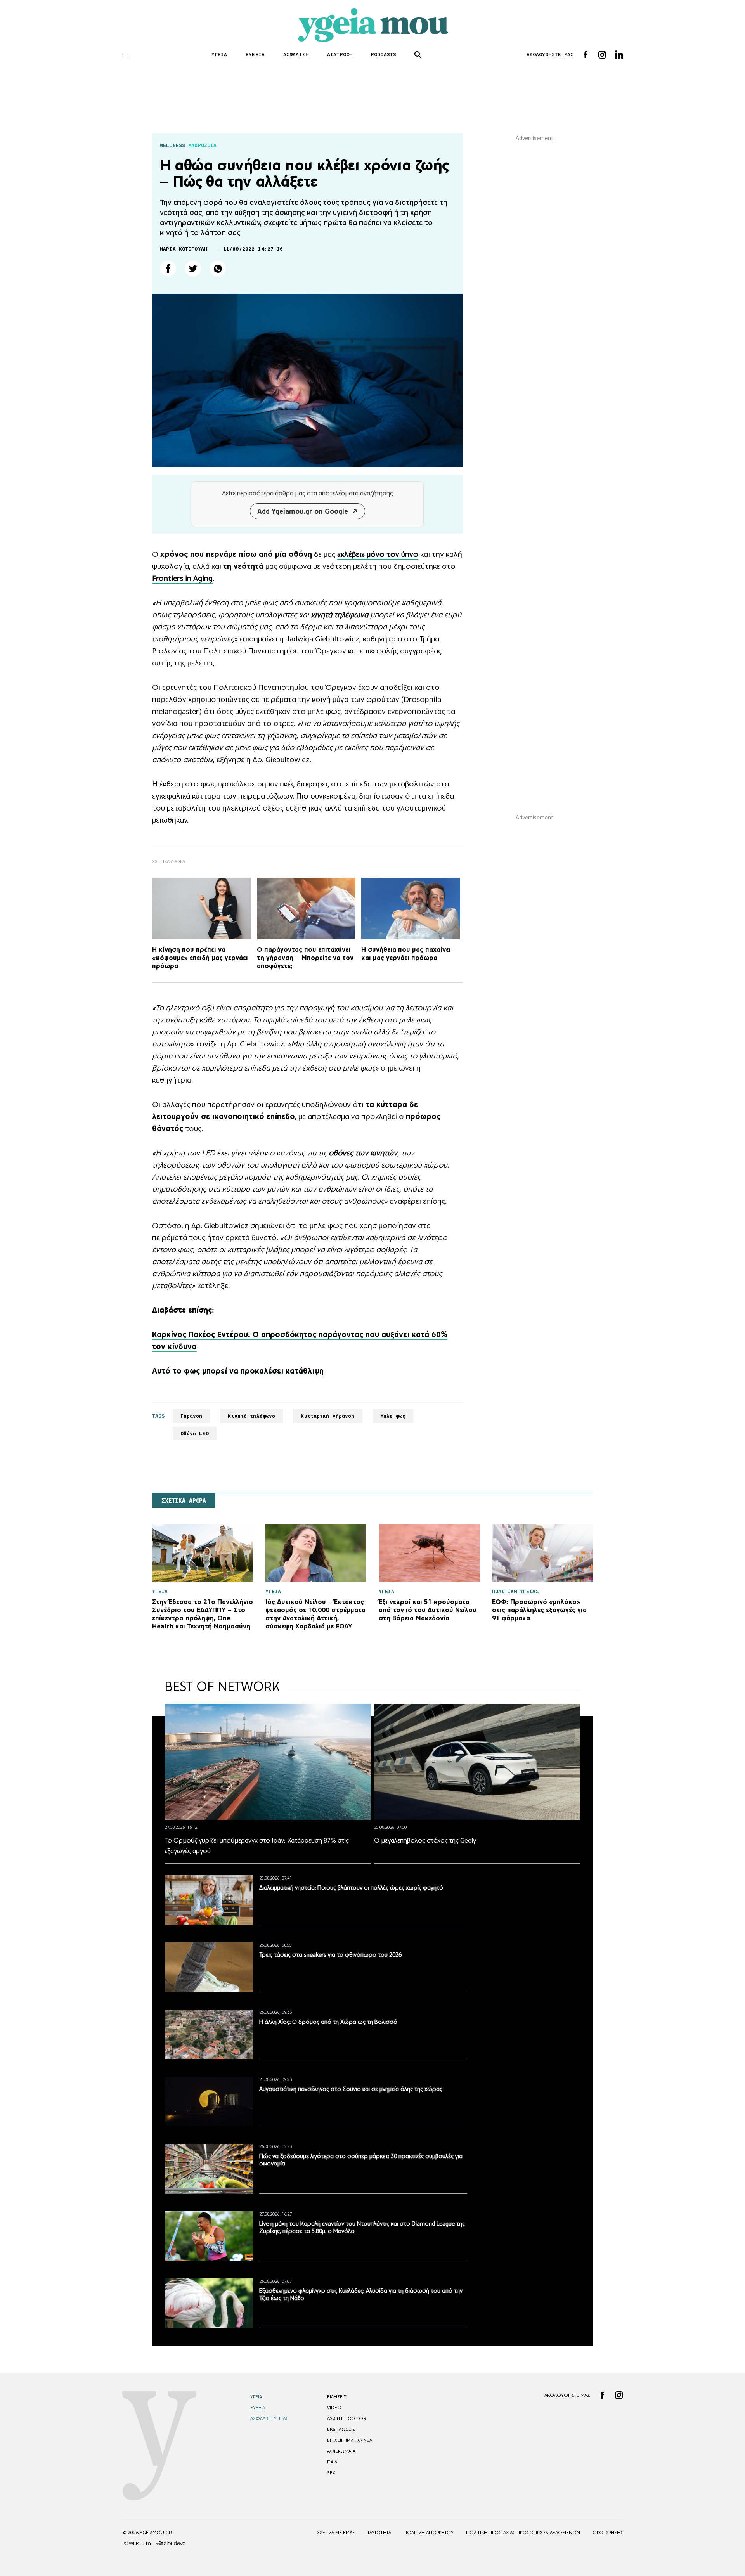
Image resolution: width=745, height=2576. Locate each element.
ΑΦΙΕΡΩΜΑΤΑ (341, 2451)
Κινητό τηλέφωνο (251, 1416)
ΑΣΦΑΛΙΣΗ (296, 55)
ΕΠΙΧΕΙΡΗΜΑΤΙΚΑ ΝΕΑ (350, 2440)
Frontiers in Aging (182, 578)
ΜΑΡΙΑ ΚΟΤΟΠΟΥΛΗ (184, 249)
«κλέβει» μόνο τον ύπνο (378, 554)
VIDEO (334, 2408)
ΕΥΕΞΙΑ (255, 55)
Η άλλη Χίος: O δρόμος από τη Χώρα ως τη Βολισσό (328, 2022)
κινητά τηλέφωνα (340, 615)
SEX (331, 2473)
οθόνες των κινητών (362, 1153)
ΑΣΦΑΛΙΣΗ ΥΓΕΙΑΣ (269, 2418)
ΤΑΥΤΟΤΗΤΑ (379, 2533)
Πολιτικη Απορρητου (429, 2533)
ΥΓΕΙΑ (219, 55)
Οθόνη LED (195, 1434)
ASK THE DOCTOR (347, 2418)
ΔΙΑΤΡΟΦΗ (340, 55)
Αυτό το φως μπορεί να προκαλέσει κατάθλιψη (238, 1371)
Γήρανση (191, 1416)
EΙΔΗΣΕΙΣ (337, 2397)
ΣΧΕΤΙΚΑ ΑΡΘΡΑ (184, 1501)
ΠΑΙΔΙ (333, 2462)
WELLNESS (172, 145)
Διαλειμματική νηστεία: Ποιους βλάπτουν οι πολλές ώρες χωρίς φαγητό (351, 1887)
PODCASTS (384, 55)
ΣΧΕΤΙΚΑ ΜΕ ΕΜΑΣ (336, 2533)
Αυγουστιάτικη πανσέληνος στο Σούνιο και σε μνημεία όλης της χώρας (351, 2089)
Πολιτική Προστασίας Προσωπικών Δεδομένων (523, 2533)
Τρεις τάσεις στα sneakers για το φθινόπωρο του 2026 (330, 1955)
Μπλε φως (393, 1416)
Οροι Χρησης (608, 2533)
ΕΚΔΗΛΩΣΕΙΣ (341, 2429)
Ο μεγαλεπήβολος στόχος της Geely (425, 1840)
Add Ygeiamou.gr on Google (303, 511)
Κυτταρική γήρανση (327, 1416)
